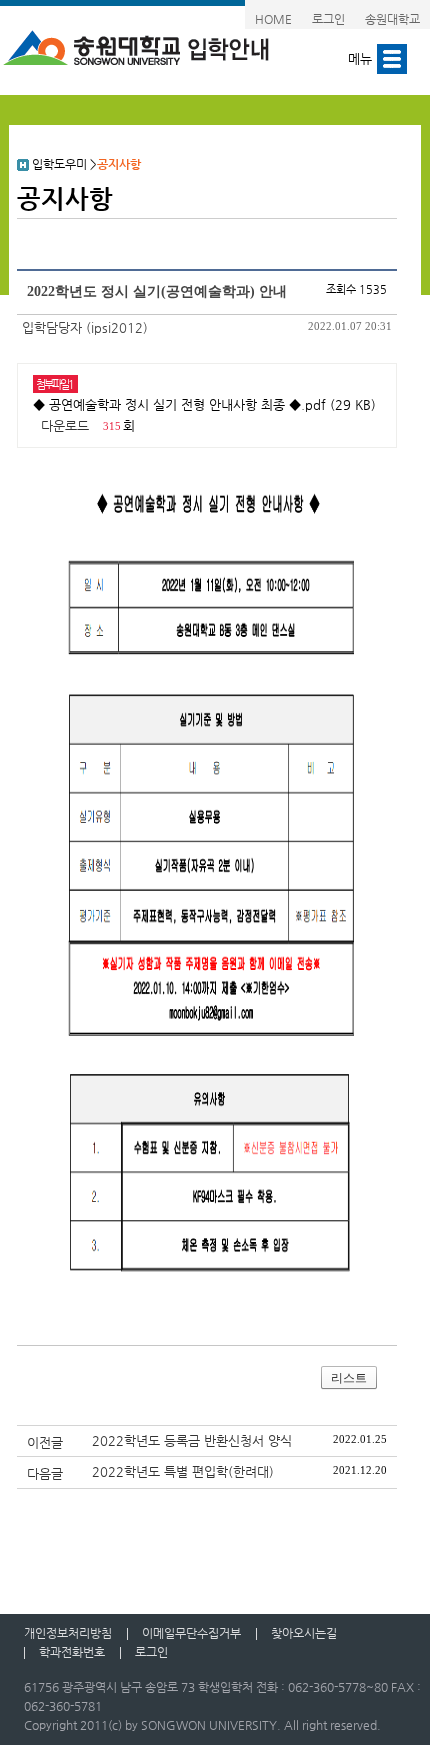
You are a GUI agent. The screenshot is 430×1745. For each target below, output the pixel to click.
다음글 (45, 1473)
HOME (273, 19)
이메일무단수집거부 (191, 1633)
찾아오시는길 (304, 1633)
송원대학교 (392, 19)
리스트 (349, 1378)
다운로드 (65, 425)
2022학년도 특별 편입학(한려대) (183, 1471)
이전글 (45, 1442)
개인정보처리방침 (68, 1633)
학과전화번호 (72, 1652)
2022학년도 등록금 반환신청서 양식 (192, 1440)
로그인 (328, 19)
